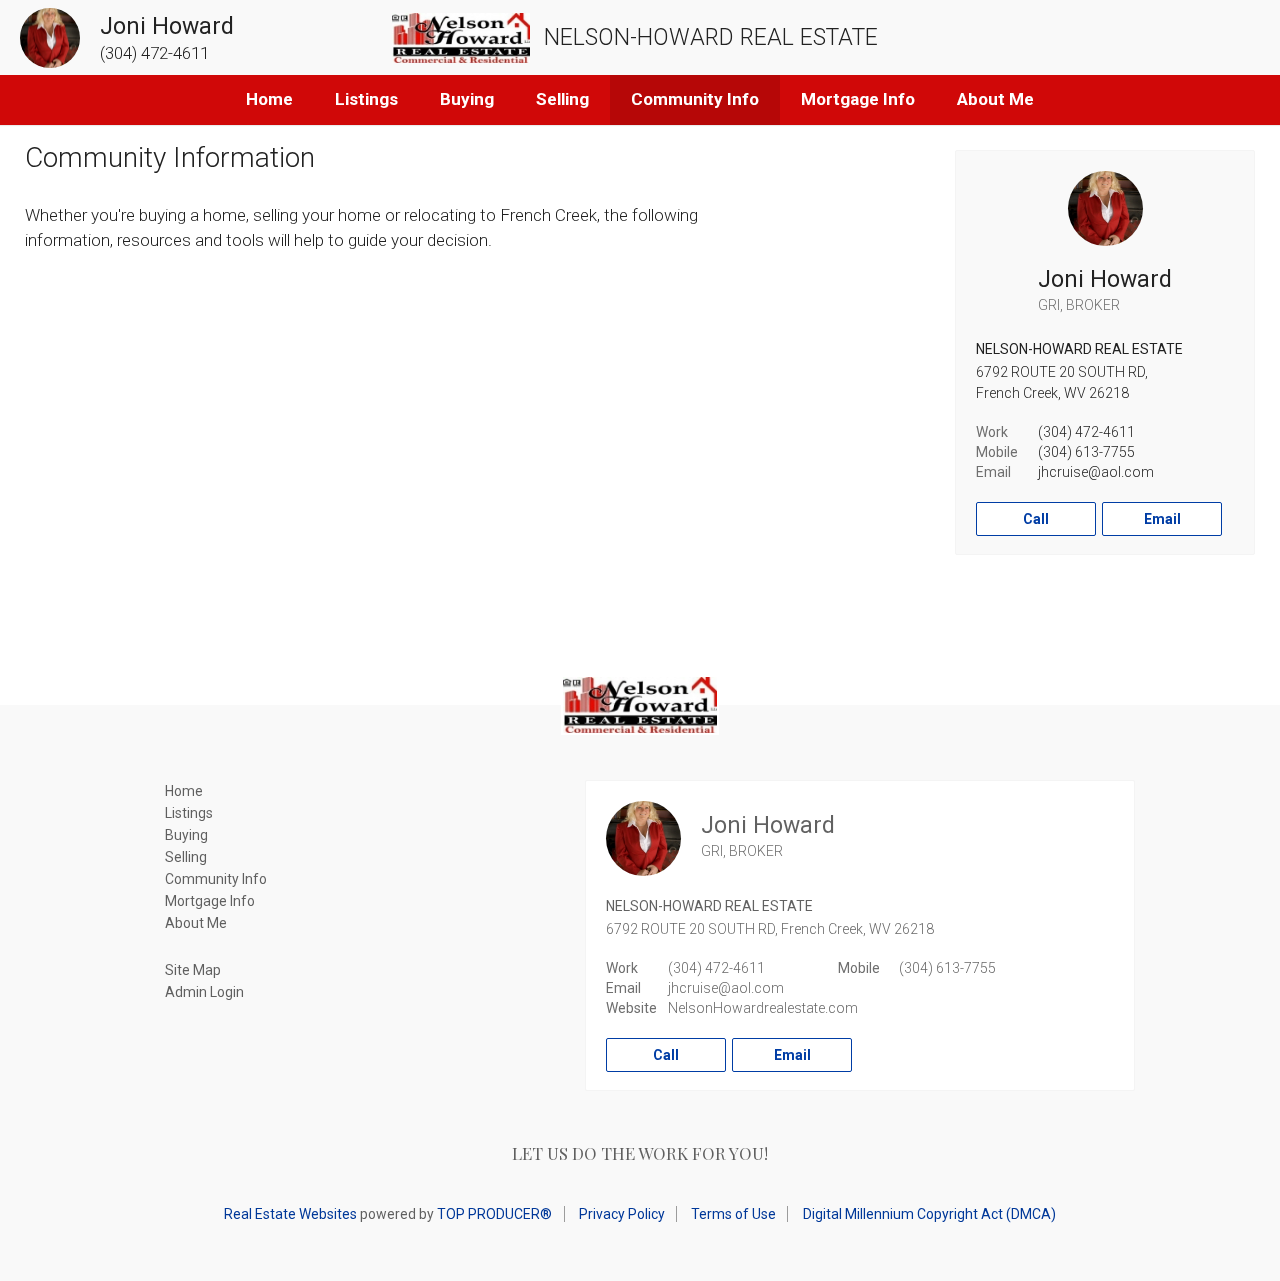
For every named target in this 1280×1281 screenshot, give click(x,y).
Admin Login (204, 992)
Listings (366, 99)
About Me (995, 99)
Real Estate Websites (290, 1214)
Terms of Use (733, 1214)
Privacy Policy (622, 1214)
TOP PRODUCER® (494, 1214)
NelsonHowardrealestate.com (763, 1008)
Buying (467, 99)
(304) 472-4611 (1086, 432)
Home (269, 99)
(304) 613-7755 (1086, 452)
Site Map (193, 970)
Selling (562, 99)
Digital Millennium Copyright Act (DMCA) (929, 1214)
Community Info (695, 99)
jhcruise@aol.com (1096, 472)
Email (1162, 519)
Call (1036, 519)
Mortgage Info (858, 99)
